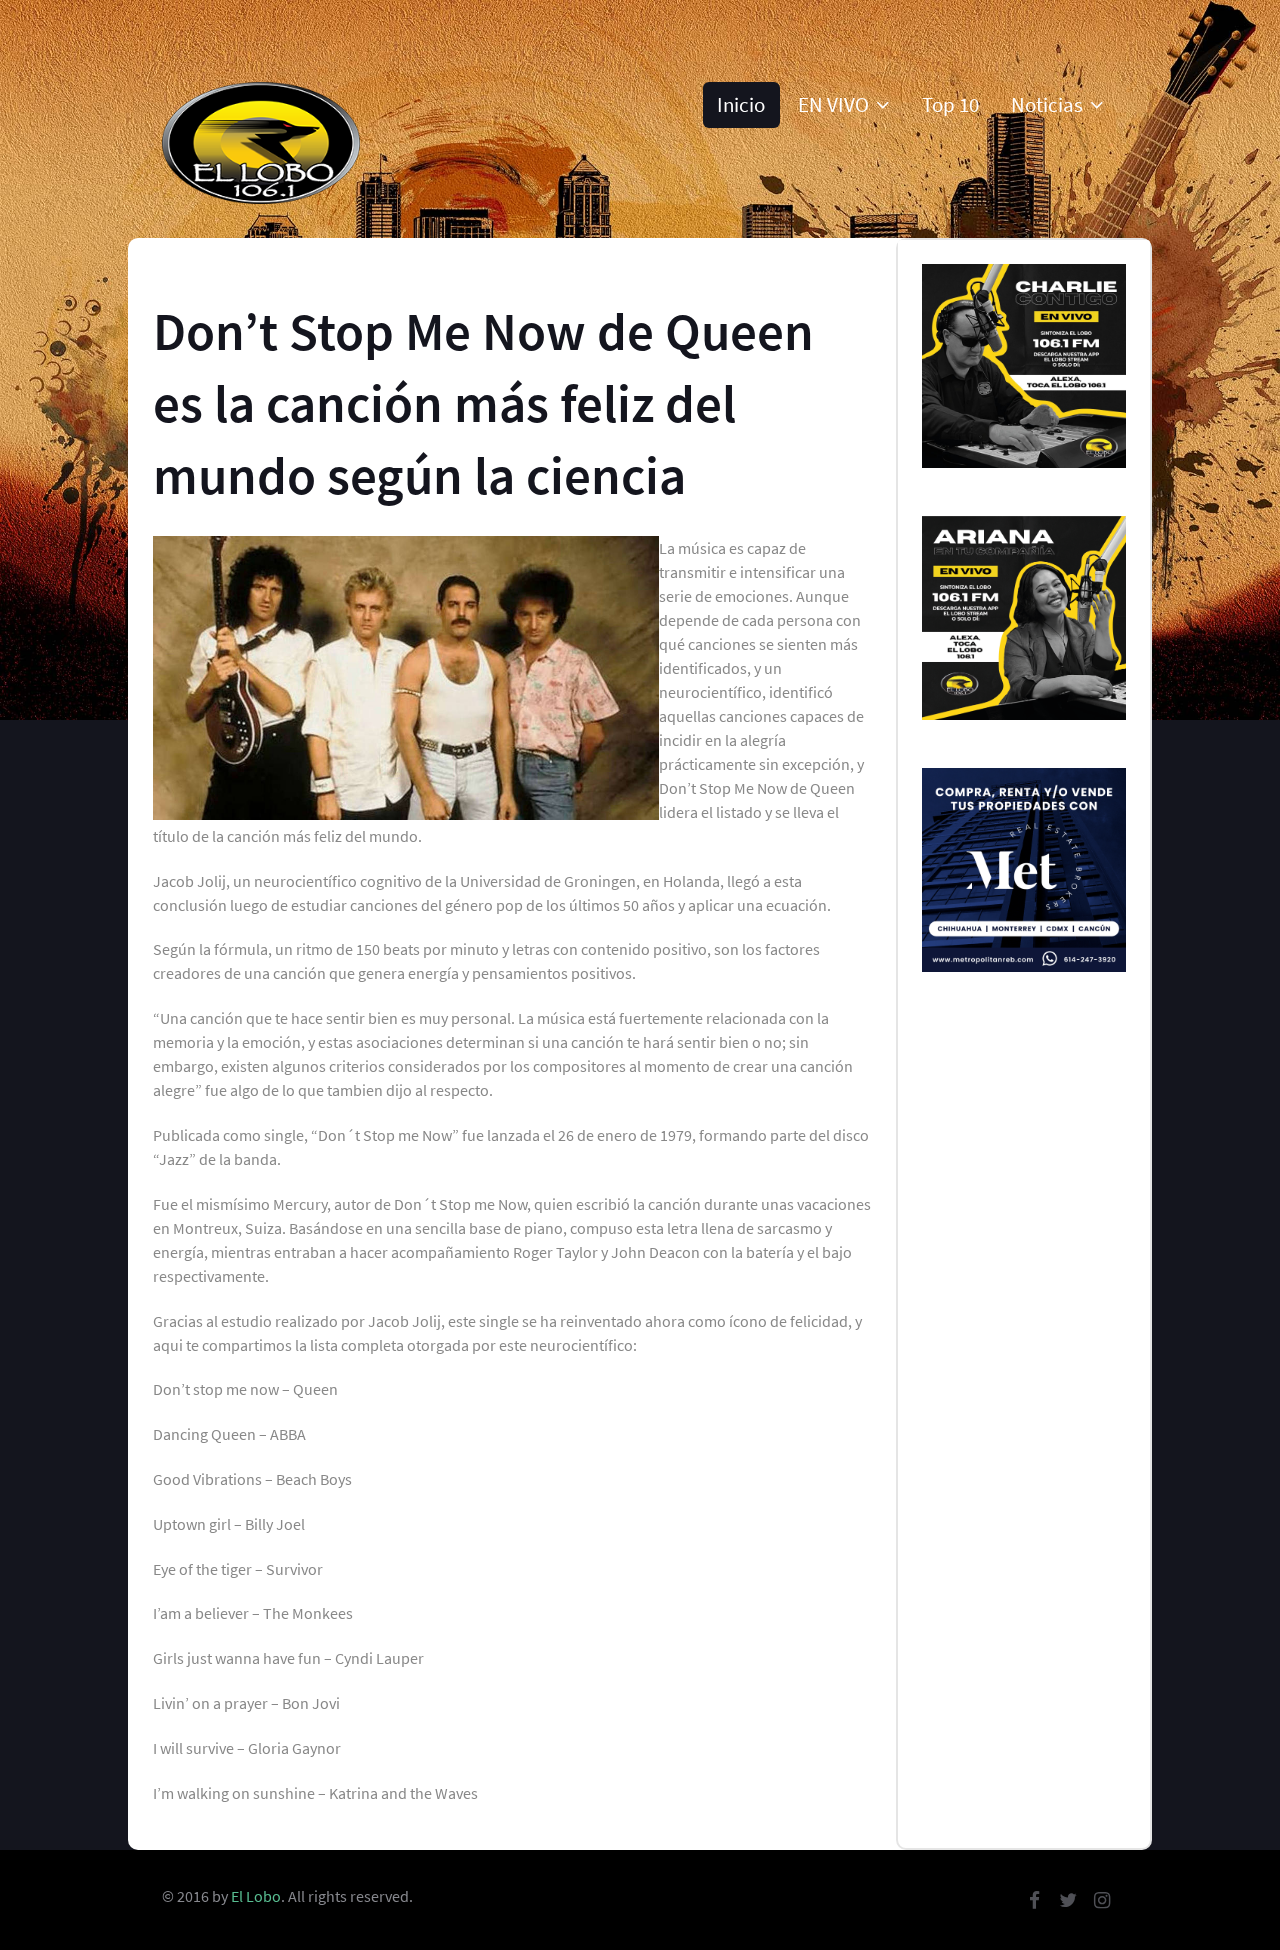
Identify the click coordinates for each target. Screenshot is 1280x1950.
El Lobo (256, 1896)
